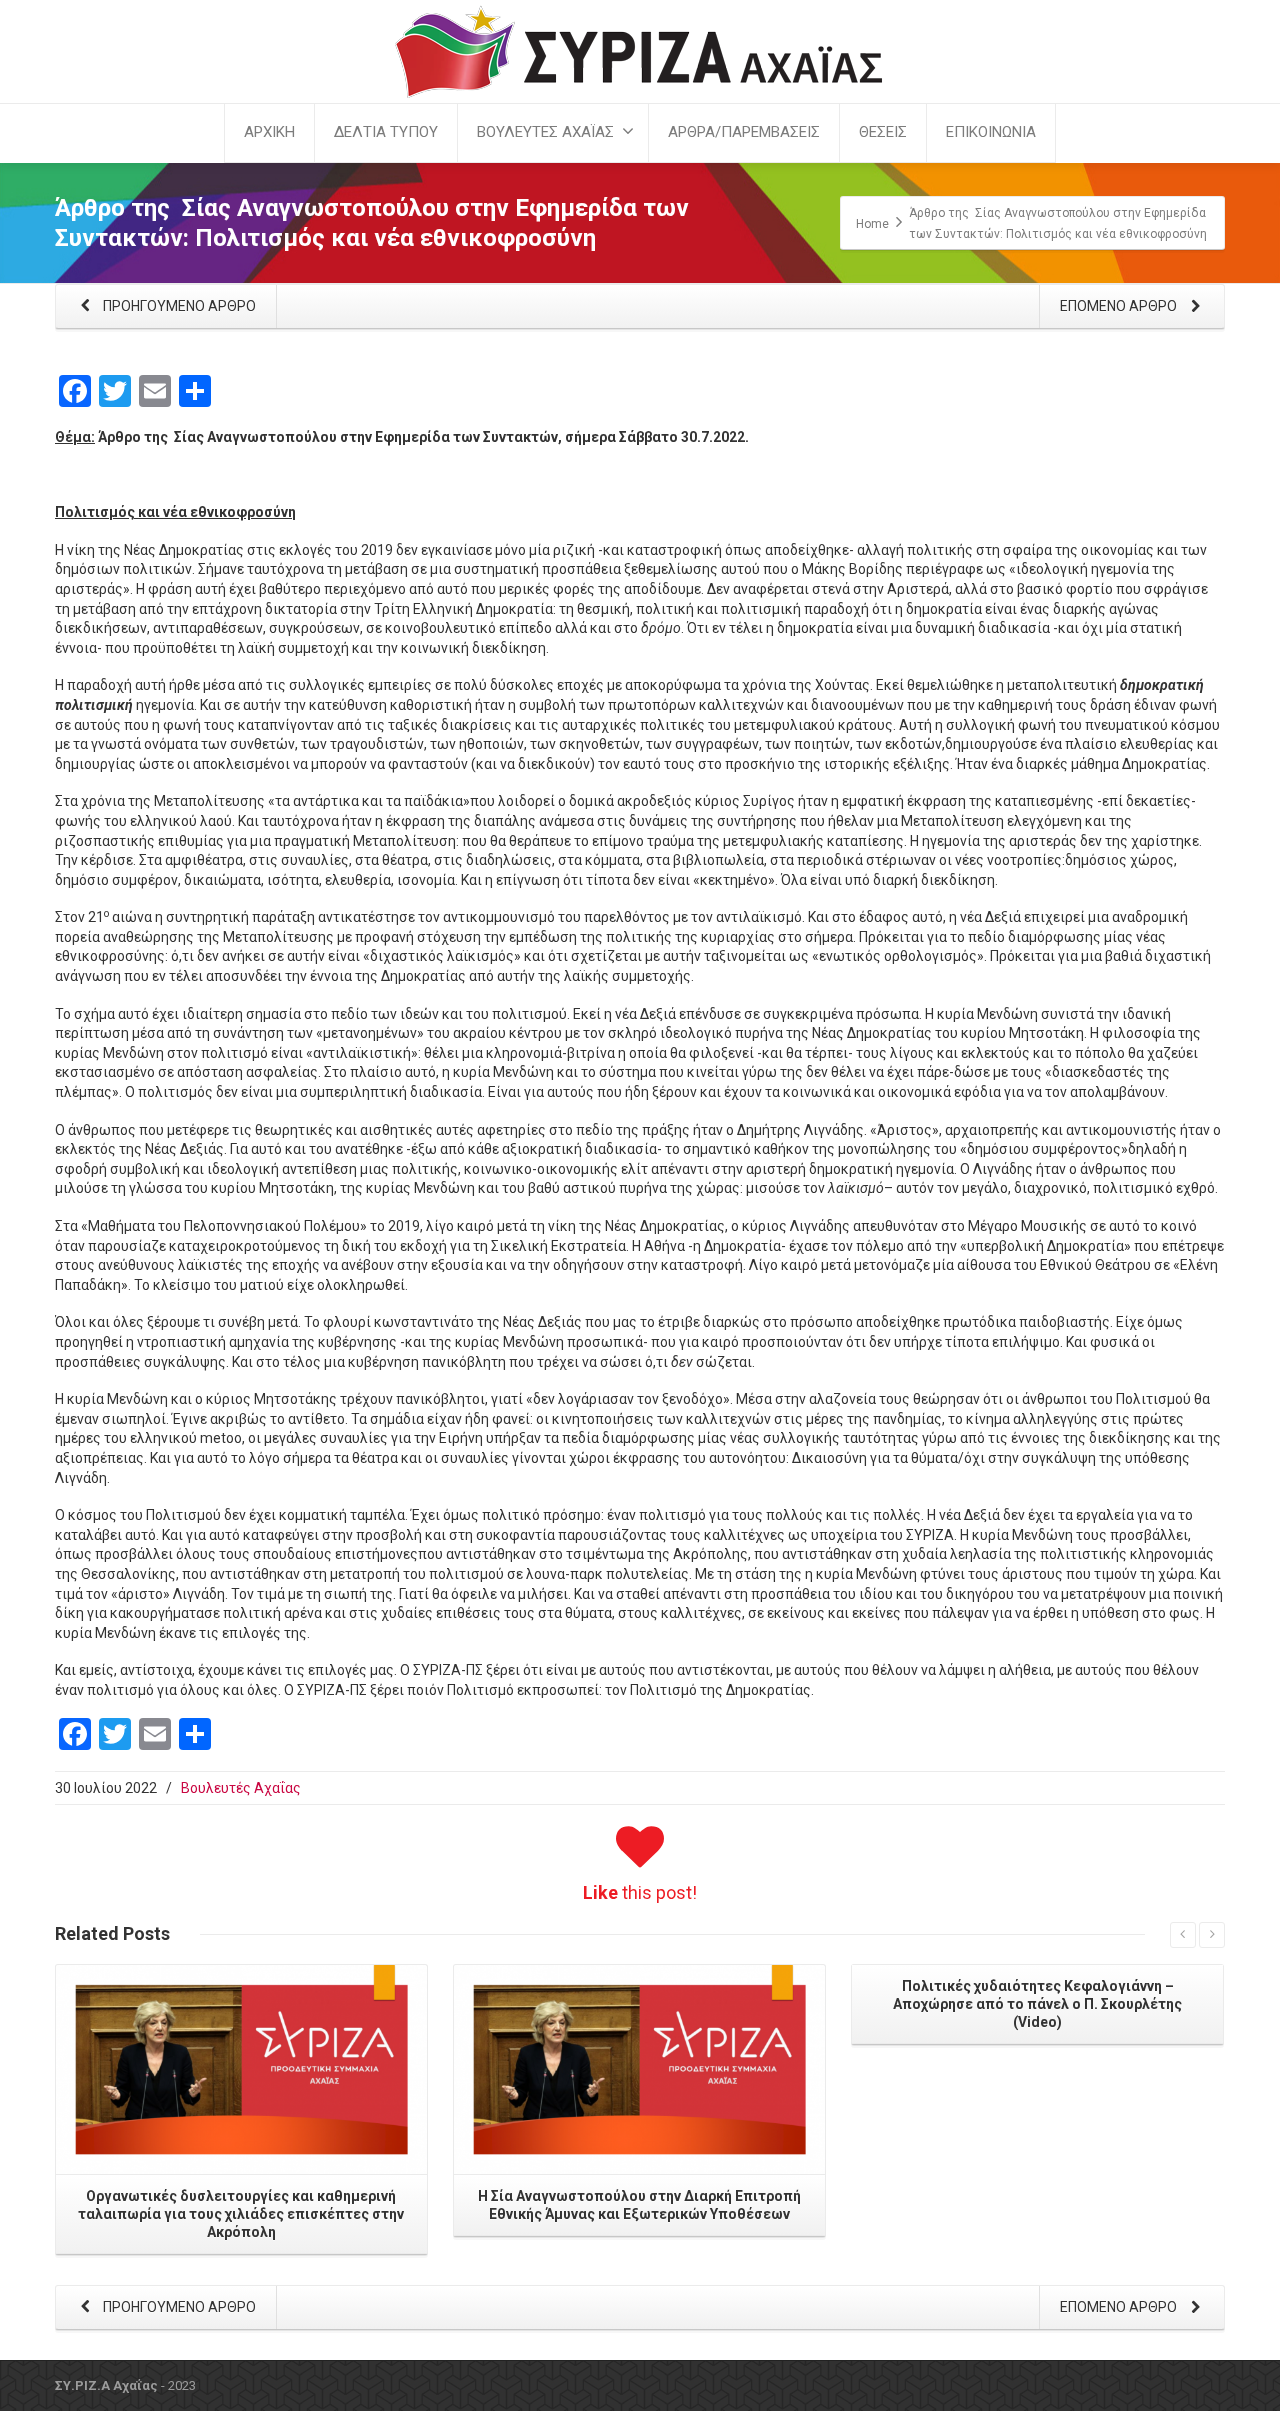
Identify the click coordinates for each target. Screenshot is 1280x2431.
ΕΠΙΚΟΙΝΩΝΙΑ (991, 132)
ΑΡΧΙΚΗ (269, 132)
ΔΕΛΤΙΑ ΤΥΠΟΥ (386, 132)
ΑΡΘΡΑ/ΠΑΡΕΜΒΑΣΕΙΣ (744, 132)
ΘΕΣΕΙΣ (883, 132)
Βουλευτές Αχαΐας (241, 1788)
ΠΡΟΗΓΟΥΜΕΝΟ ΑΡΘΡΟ (178, 306)
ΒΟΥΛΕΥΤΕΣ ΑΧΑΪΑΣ (545, 132)
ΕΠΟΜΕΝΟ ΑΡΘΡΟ (1120, 306)
